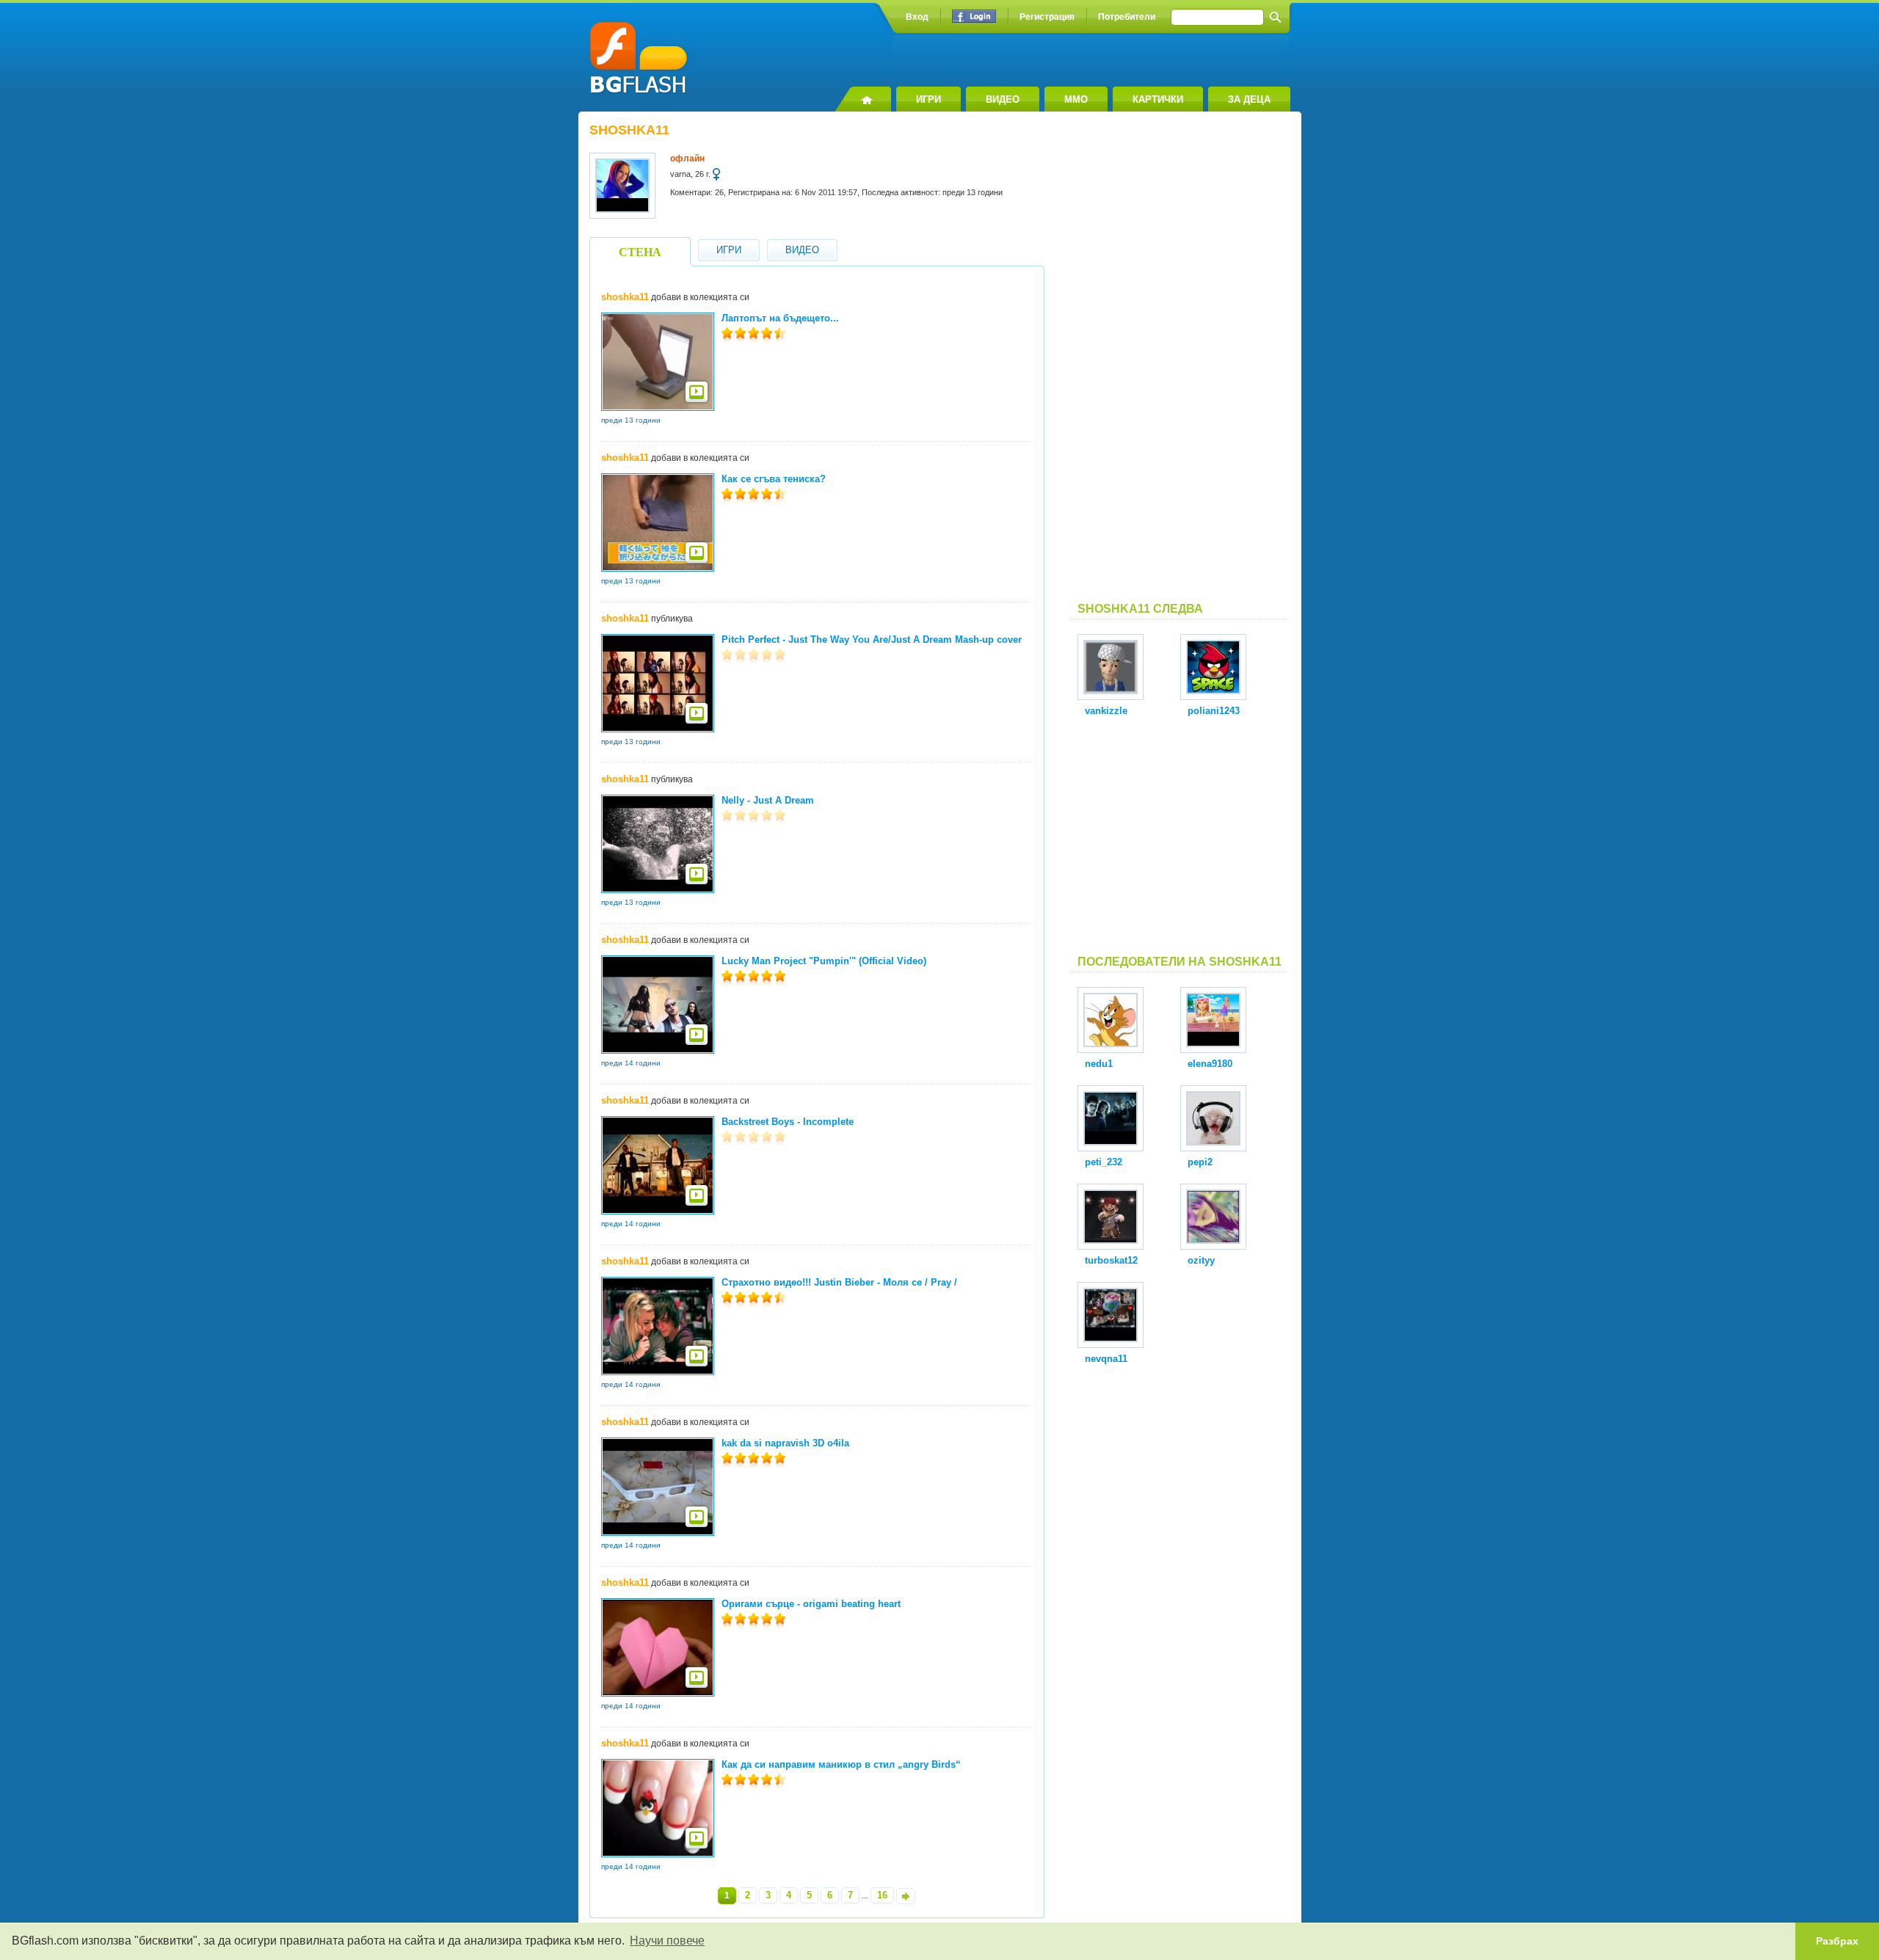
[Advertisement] (1180, 363)
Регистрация (1047, 17)
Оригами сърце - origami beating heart (811, 1604)
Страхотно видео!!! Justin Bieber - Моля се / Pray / (839, 1282)
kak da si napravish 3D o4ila (785, 1443)
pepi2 (1200, 1162)
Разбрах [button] (1837, 1941)
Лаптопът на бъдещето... (780, 318)
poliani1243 (1214, 711)
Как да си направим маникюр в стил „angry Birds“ (841, 1764)
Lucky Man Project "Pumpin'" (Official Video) (824, 961)
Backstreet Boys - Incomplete (788, 1122)
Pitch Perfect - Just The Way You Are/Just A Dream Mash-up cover (872, 640)
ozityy (1201, 1260)
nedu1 (1099, 1064)
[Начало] (863, 99)
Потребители (1127, 17)
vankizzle (1106, 711)
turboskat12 (1111, 1260)
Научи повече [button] (667, 1941)
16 (882, 1895)
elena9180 (1210, 1064)
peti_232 (1104, 1162)
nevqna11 (1106, 1359)
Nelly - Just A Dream (768, 800)
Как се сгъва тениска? (774, 479)
